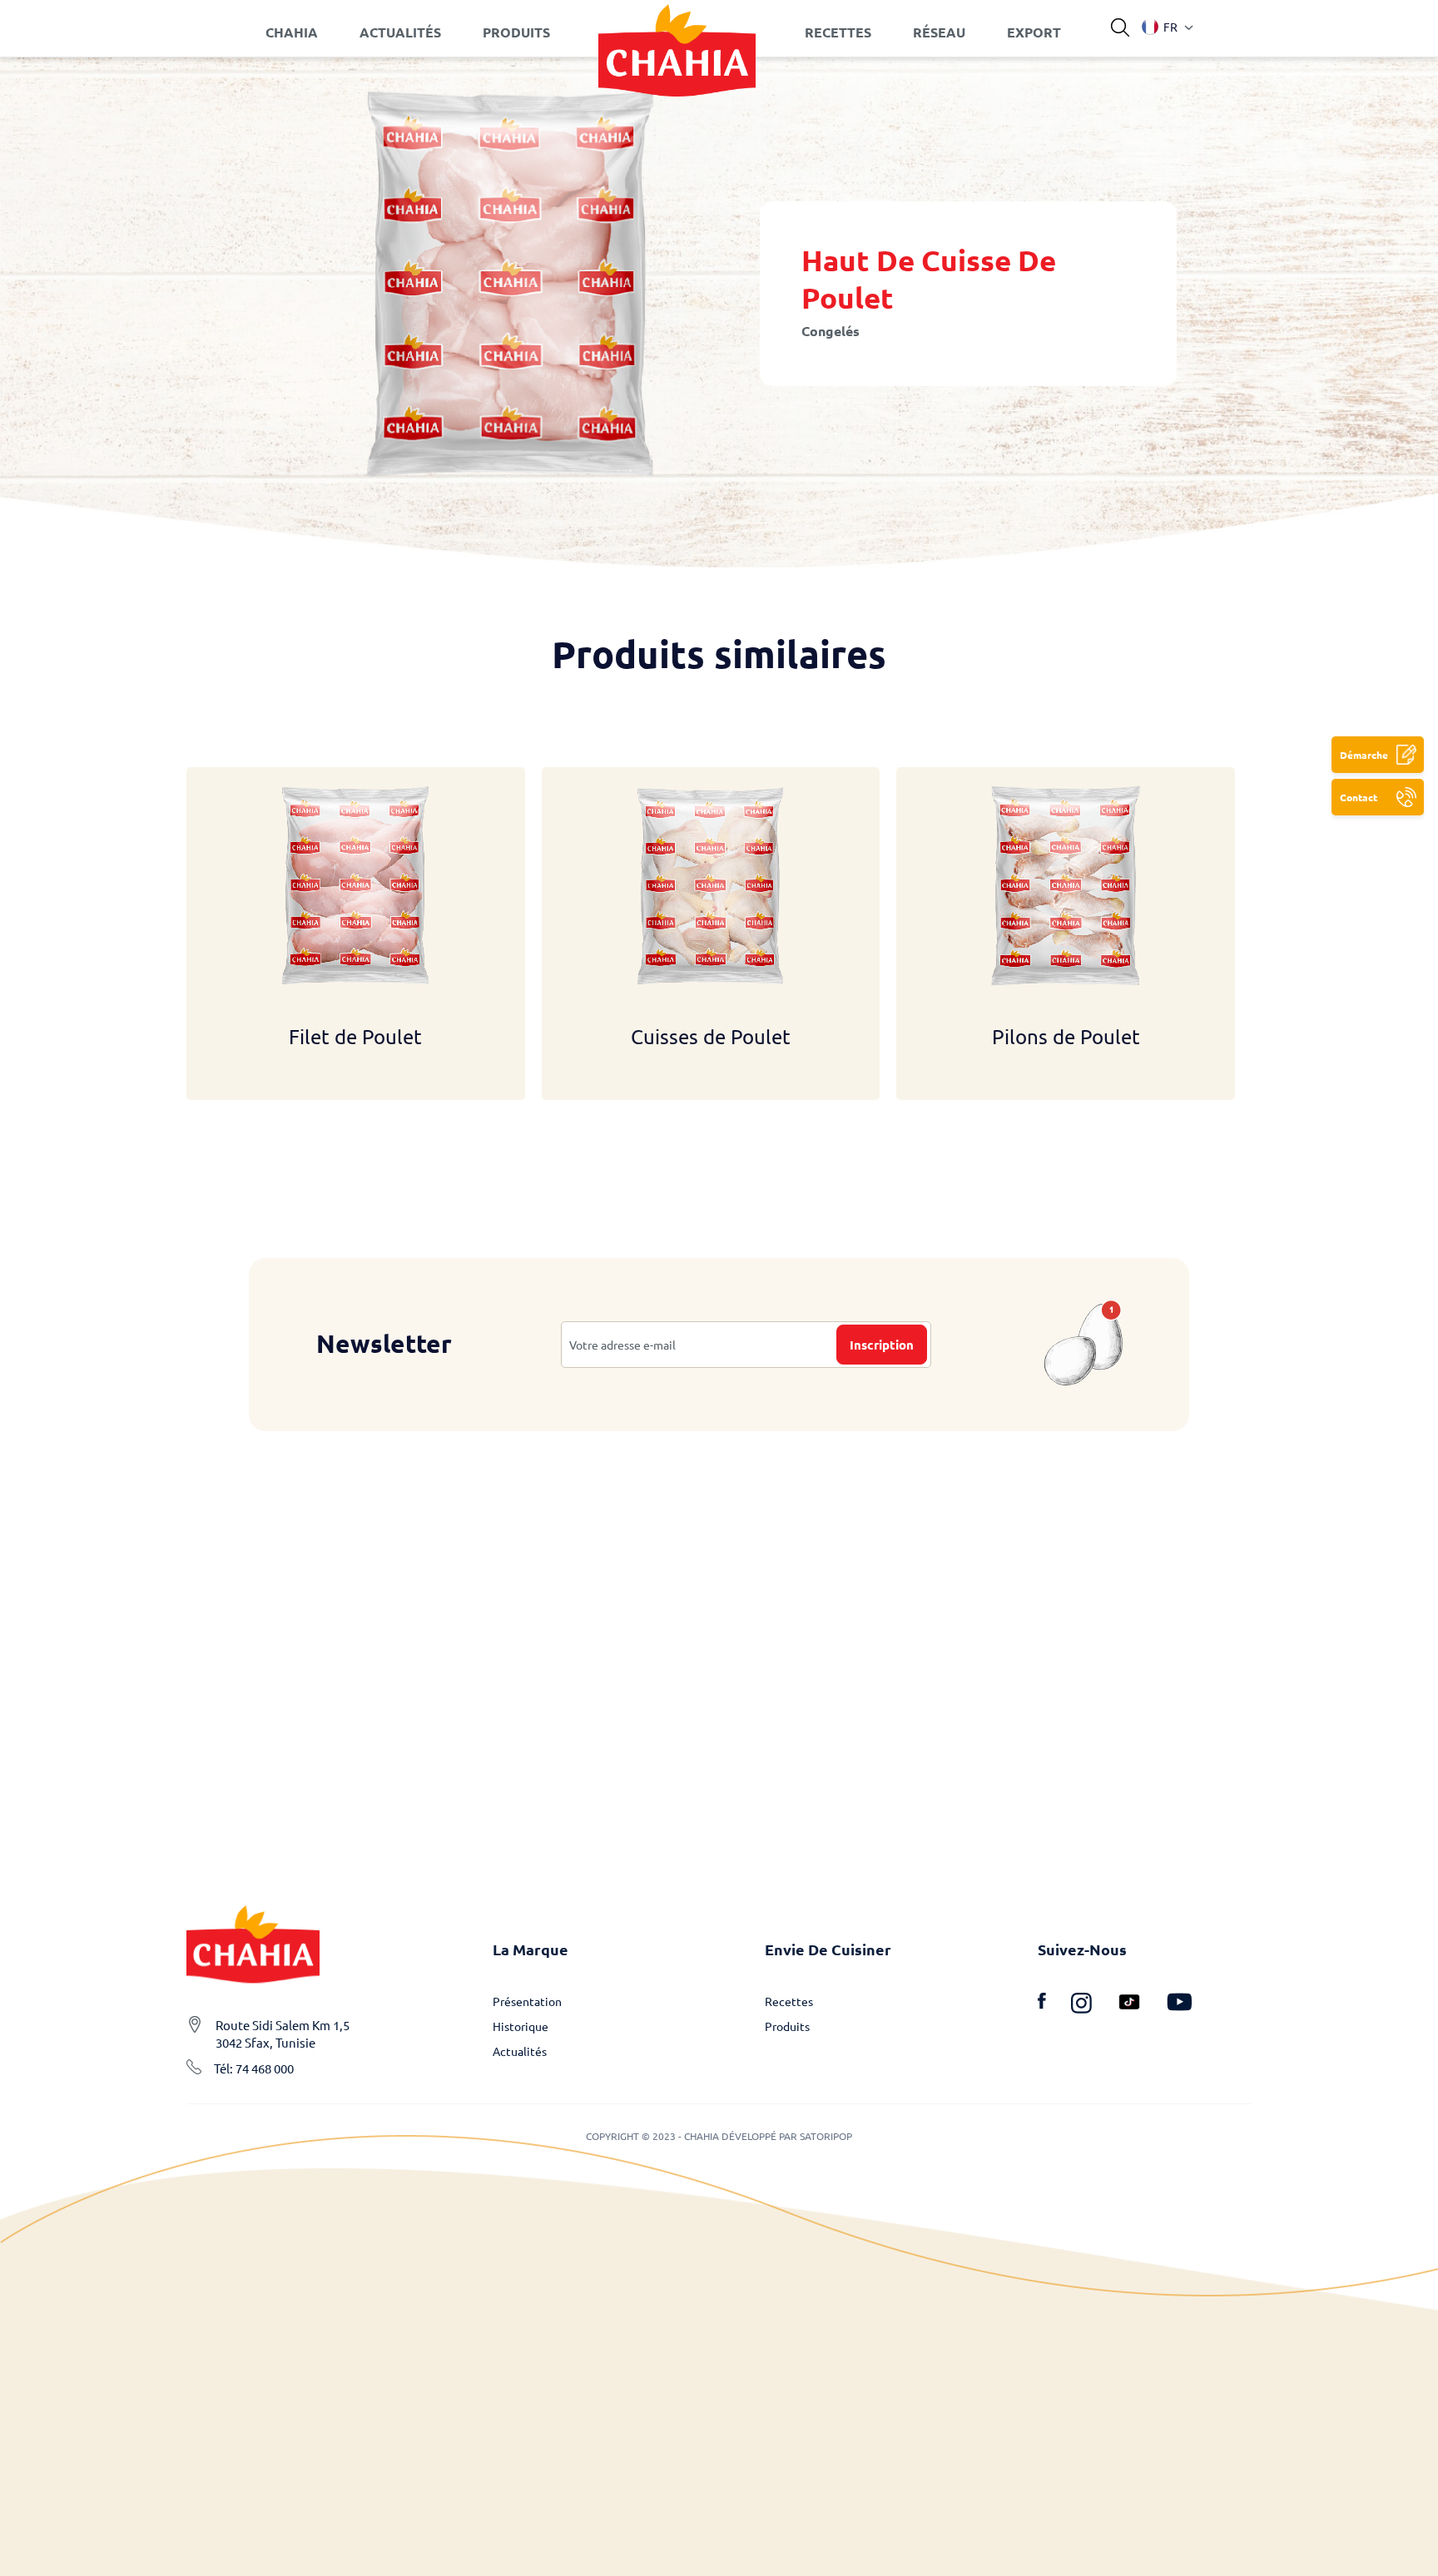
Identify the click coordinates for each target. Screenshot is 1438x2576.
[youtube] (1179, 2005)
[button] (1160, 27)
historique (521, 2026)
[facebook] (1054, 2005)
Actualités (520, 2051)
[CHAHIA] (677, 32)
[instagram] (1094, 2005)
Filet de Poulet (355, 1036)
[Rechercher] (1120, 28)
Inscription (882, 1345)
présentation (527, 2001)
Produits (787, 2026)
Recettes (789, 2001)
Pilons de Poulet (1066, 1036)
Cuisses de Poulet (711, 1036)
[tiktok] (1142, 2005)
